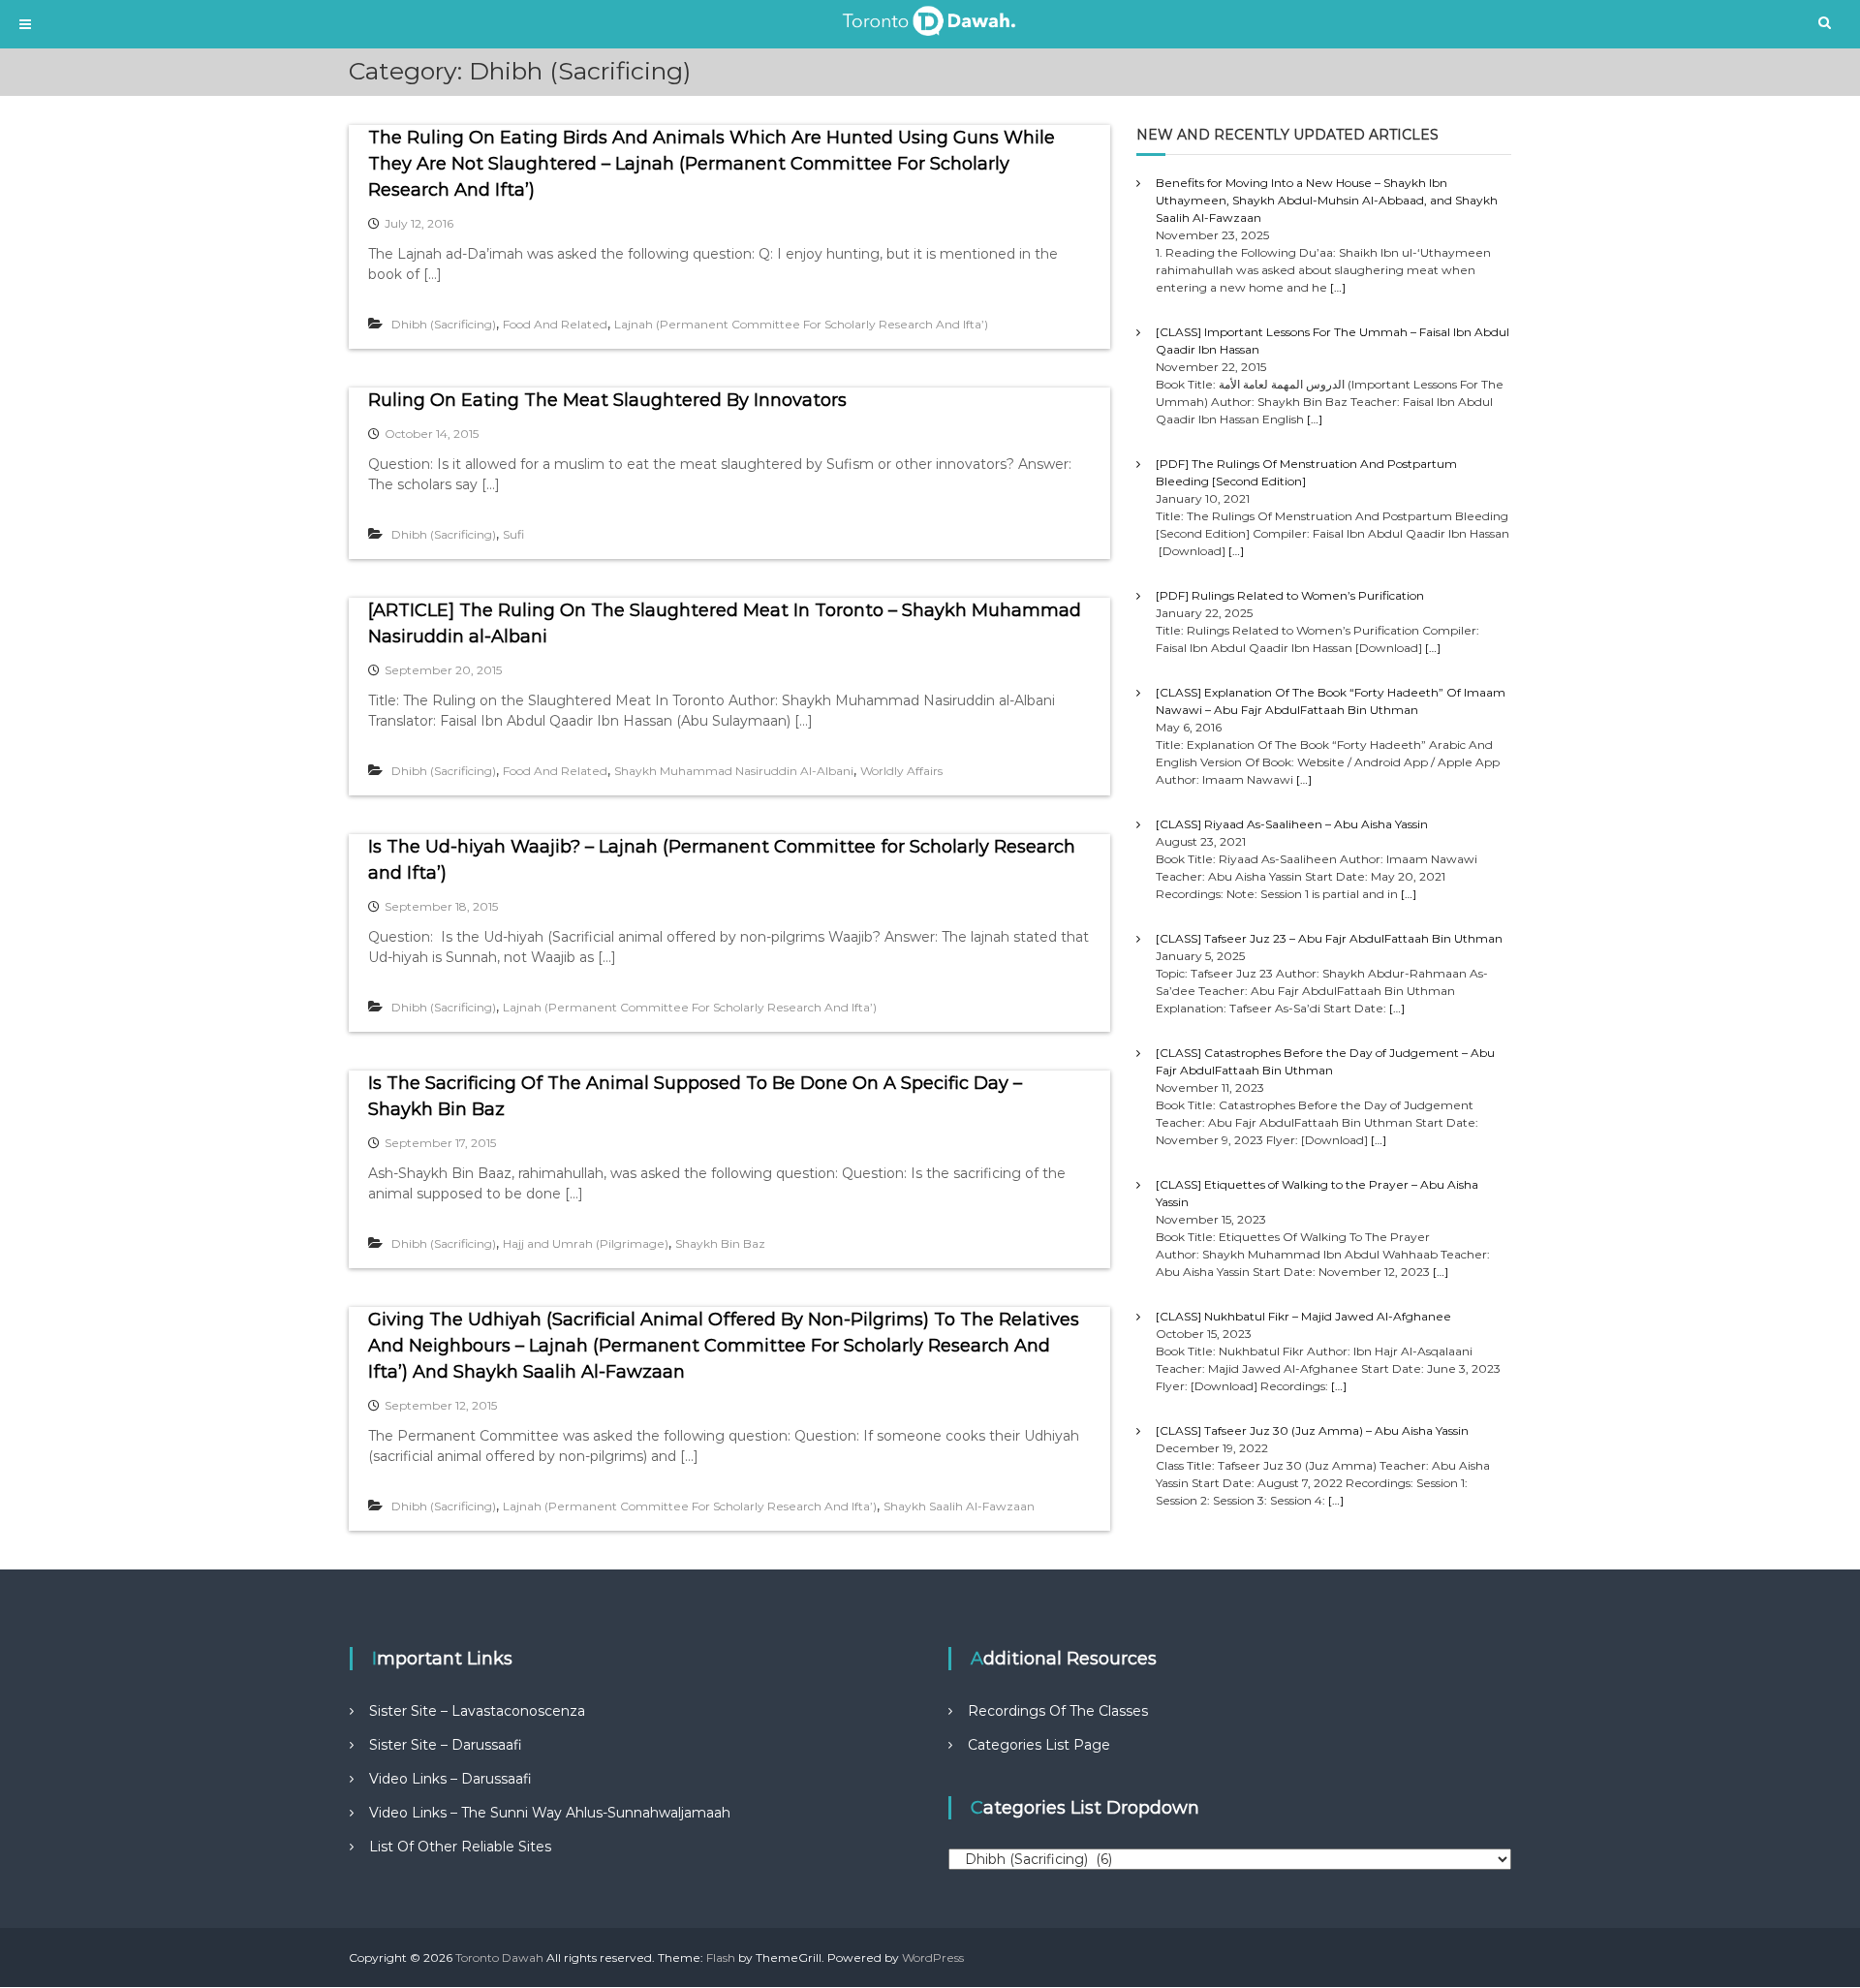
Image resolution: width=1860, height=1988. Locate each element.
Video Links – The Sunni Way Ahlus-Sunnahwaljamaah (550, 1813)
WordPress (933, 1957)
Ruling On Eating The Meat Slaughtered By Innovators (607, 400)
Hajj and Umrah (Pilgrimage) (586, 1243)
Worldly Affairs (901, 771)
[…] (1338, 287)
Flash (721, 1957)
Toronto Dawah (499, 1957)
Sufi (513, 534)
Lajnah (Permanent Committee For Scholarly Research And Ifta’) (801, 324)
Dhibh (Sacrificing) (444, 324)
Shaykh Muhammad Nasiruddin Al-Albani (734, 771)
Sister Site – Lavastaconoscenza (477, 1711)
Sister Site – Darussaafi (446, 1745)
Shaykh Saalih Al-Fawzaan (959, 1506)
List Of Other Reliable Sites (460, 1847)
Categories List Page (1039, 1745)
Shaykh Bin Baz (720, 1243)
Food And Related (555, 324)
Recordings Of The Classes (1058, 1711)
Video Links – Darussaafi (450, 1779)
